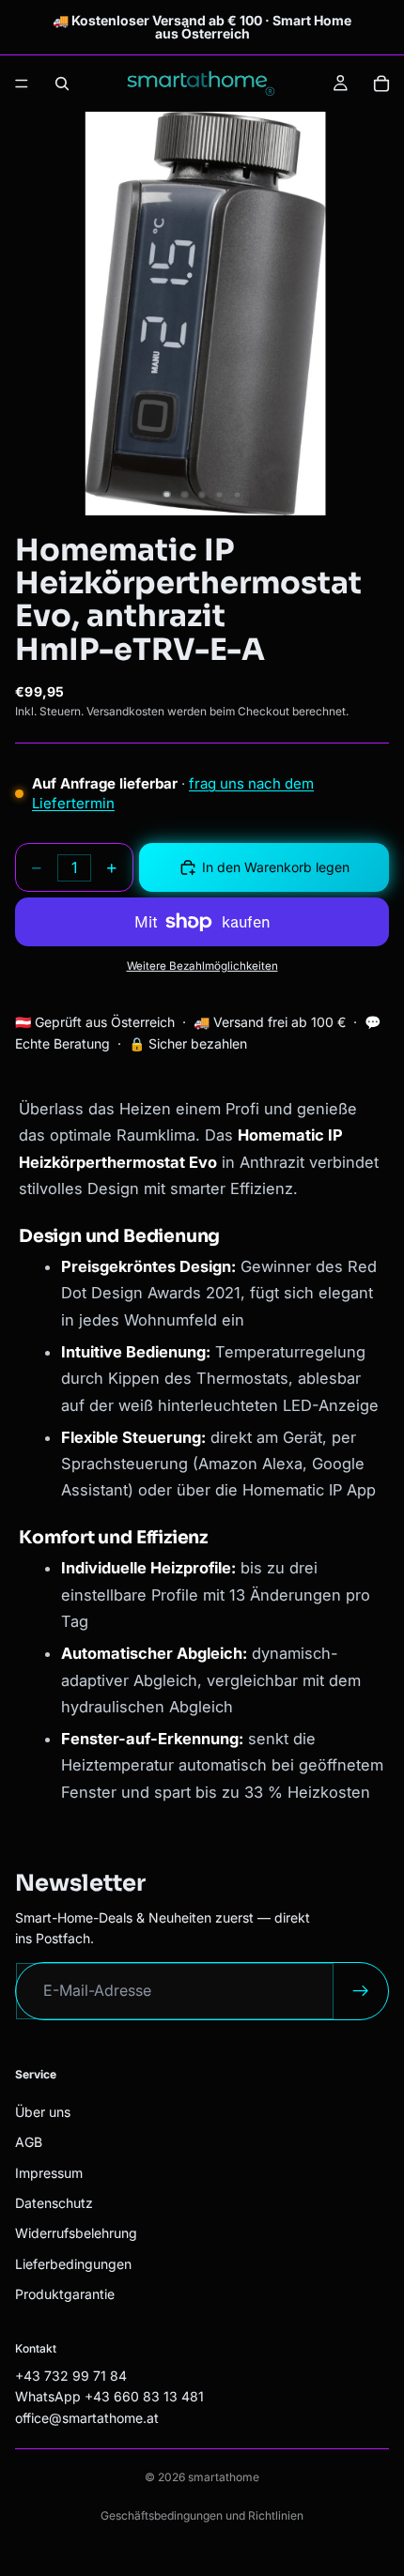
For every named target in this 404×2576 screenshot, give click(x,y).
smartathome (224, 2477)
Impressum (49, 2172)
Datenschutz (54, 2202)
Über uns (43, 2111)
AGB (29, 2142)
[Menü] (22, 84)
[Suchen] (62, 84)
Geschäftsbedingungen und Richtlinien (202, 2515)
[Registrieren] (361, 1991)
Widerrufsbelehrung (76, 2233)
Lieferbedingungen (73, 2263)
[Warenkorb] (381, 84)
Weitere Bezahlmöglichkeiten (202, 966)
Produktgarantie (65, 2294)
